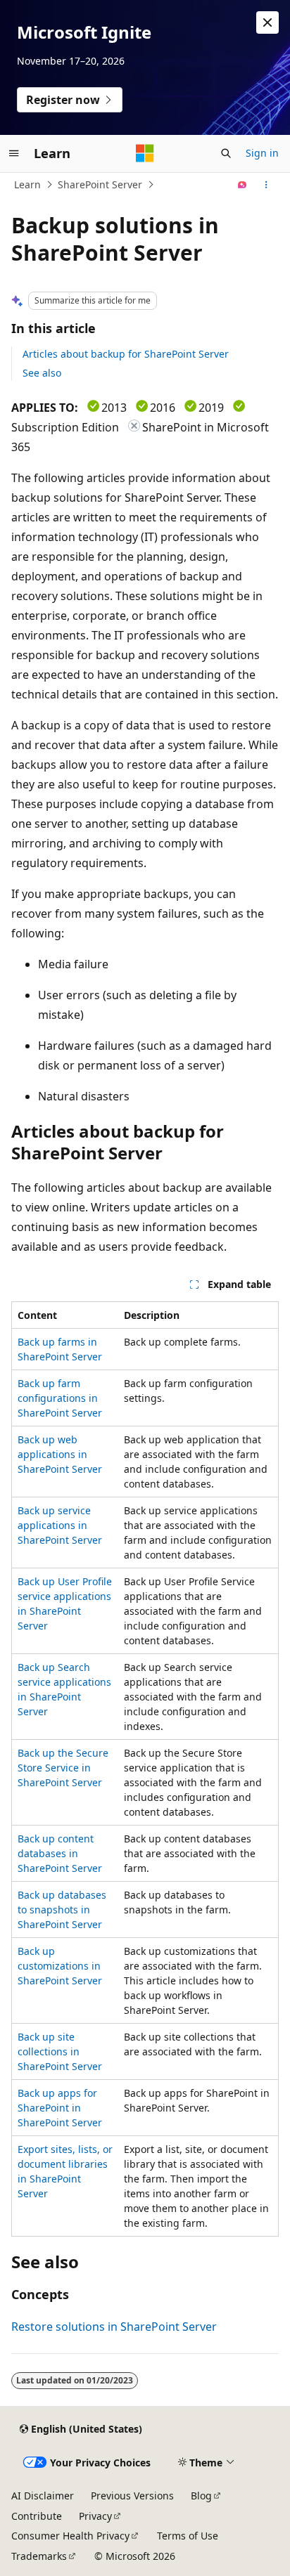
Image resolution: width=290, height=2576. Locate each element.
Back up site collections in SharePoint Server (60, 2051)
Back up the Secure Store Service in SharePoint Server (63, 1768)
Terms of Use (188, 2536)
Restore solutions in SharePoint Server (114, 2327)
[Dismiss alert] (267, 22)
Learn (27, 184)
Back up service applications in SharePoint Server (60, 1525)
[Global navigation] (14, 153)
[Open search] (226, 153)
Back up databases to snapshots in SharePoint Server (62, 1910)
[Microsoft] (145, 153)
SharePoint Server (100, 184)
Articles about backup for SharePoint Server (126, 354)
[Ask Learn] (242, 185)
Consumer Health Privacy (70, 2536)
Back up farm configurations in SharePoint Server (60, 1398)
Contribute (37, 2516)
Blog (201, 2496)
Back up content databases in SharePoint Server (60, 1853)
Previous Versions (132, 2496)
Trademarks (39, 2556)
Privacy (95, 2516)
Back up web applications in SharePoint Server (60, 1454)
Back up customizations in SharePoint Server (60, 1966)
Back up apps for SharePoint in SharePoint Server (60, 2108)
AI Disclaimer (43, 2496)
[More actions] (266, 185)
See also (42, 373)
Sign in (262, 153)
